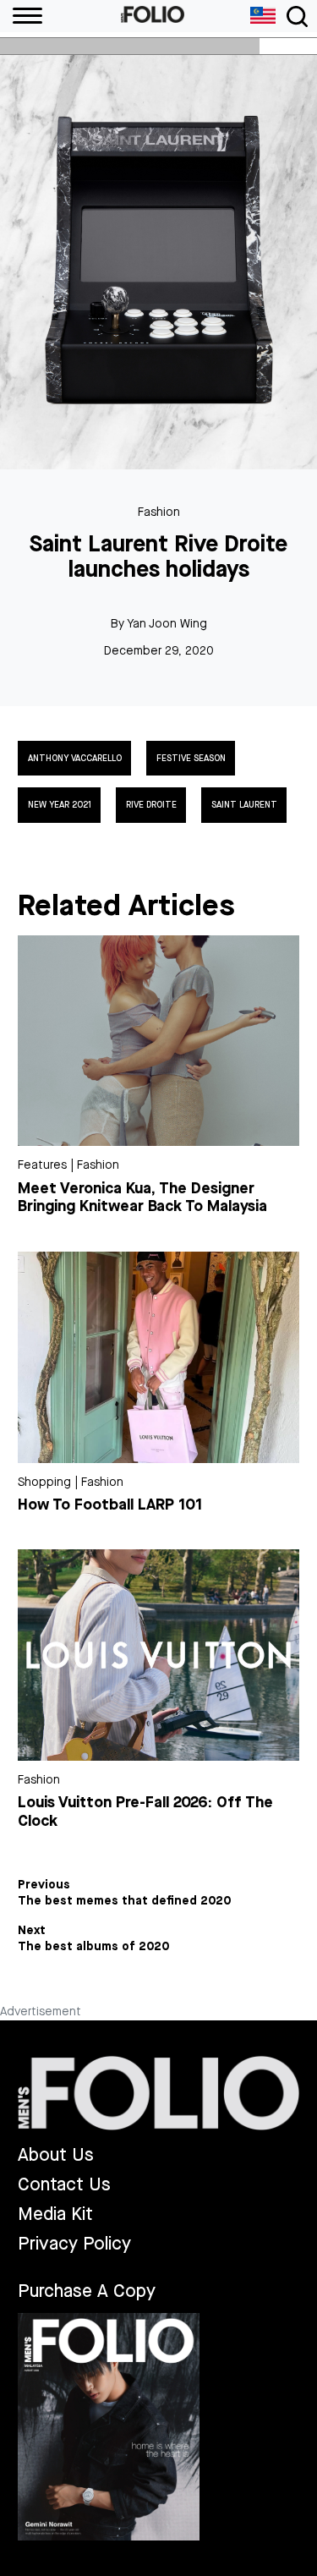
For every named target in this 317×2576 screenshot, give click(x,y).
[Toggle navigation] (297, 16)
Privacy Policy (74, 2244)
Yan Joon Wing (167, 624)
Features (42, 1165)
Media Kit (55, 2214)
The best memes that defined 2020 (125, 1901)
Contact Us (64, 2185)
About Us (56, 2155)
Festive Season (191, 759)
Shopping (44, 1482)
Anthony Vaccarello (75, 759)
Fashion (159, 512)
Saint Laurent (244, 805)
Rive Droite (151, 805)
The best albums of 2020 (94, 1947)
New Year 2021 (60, 805)
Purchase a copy (87, 2291)
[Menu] (21, 16)
